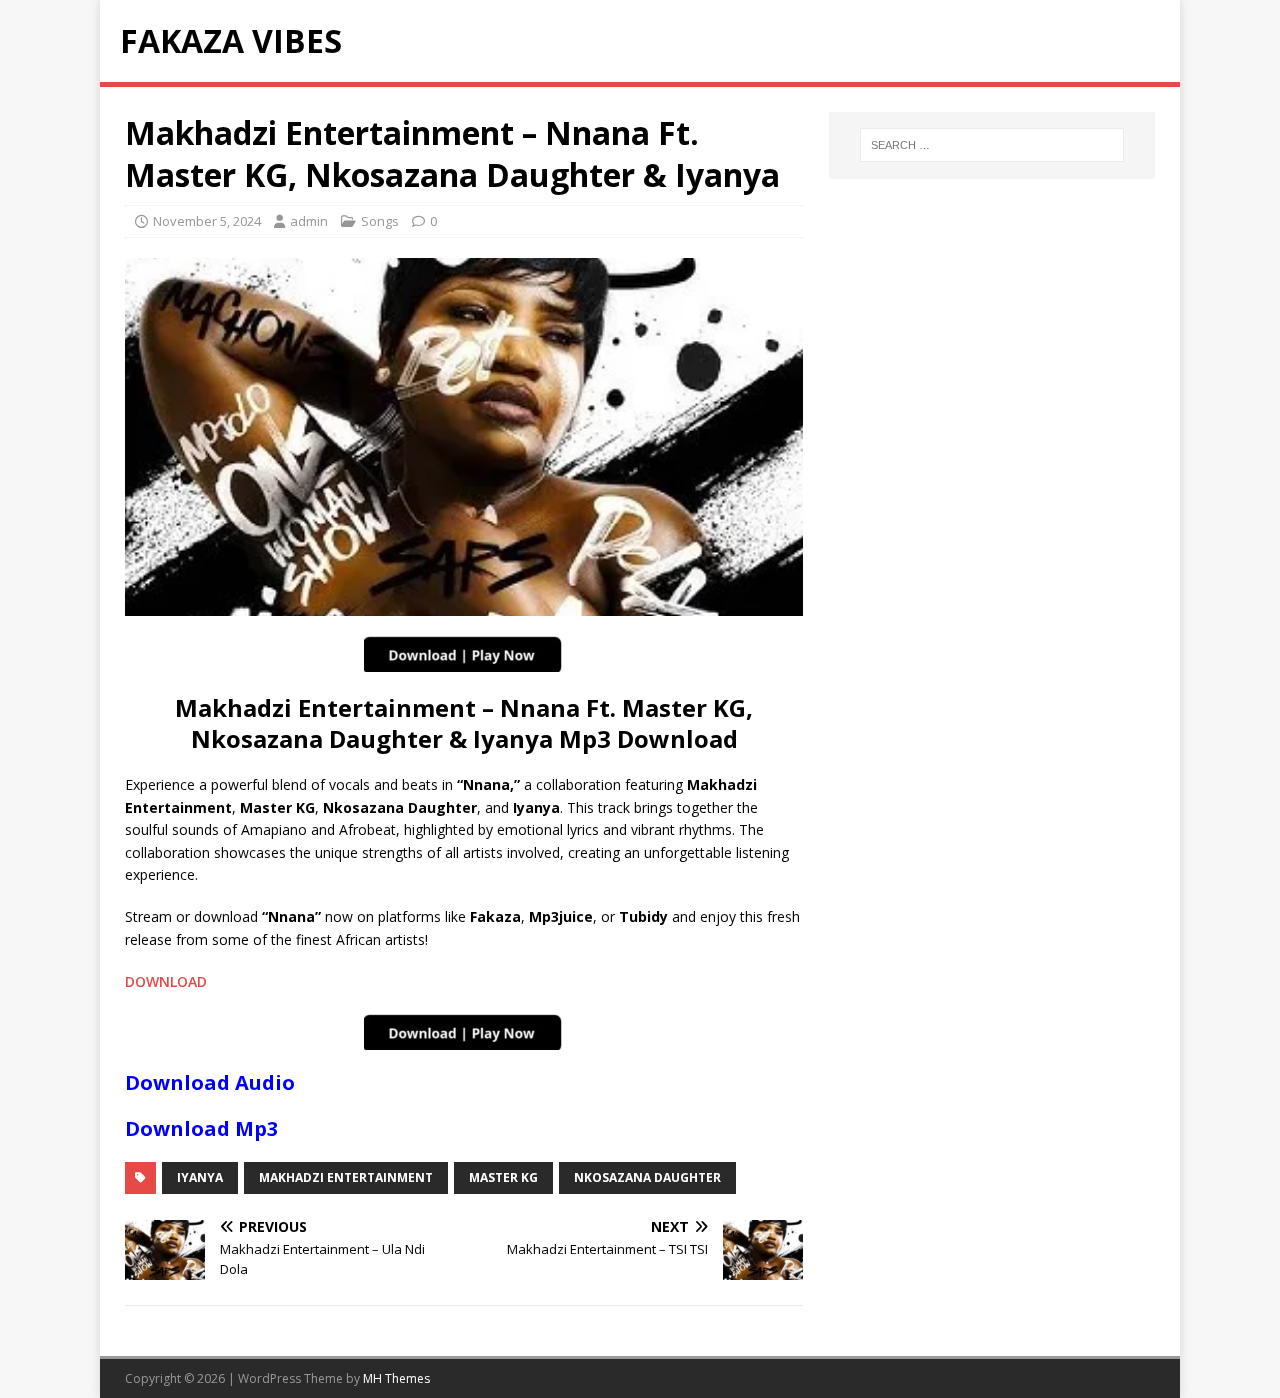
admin (309, 221)
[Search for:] (992, 145)
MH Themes (396, 1378)
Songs (380, 221)
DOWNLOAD (166, 981)
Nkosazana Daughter (647, 1177)
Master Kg (503, 1177)
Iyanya (200, 1177)
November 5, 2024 (207, 221)
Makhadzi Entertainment (346, 1177)
